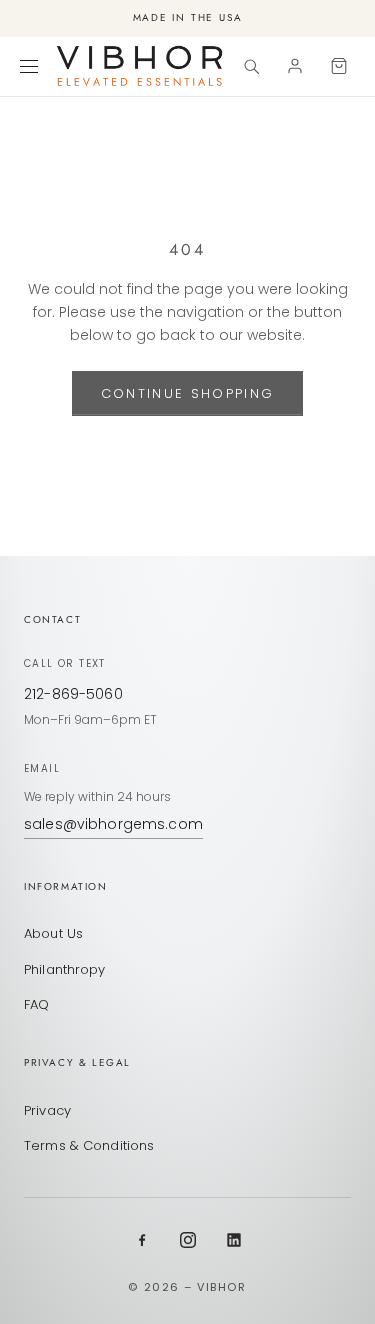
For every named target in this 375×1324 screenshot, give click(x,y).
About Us (53, 933)
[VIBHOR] (140, 66)
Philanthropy (65, 969)
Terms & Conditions (89, 1145)
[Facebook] (142, 1240)
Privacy (47, 1110)
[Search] (251, 66)
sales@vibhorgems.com (113, 824)
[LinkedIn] (234, 1240)
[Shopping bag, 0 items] (339, 66)
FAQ (36, 1004)
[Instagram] (188, 1240)
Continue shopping (188, 393)
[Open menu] (32, 66)
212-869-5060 (73, 694)
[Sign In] (295, 66)
